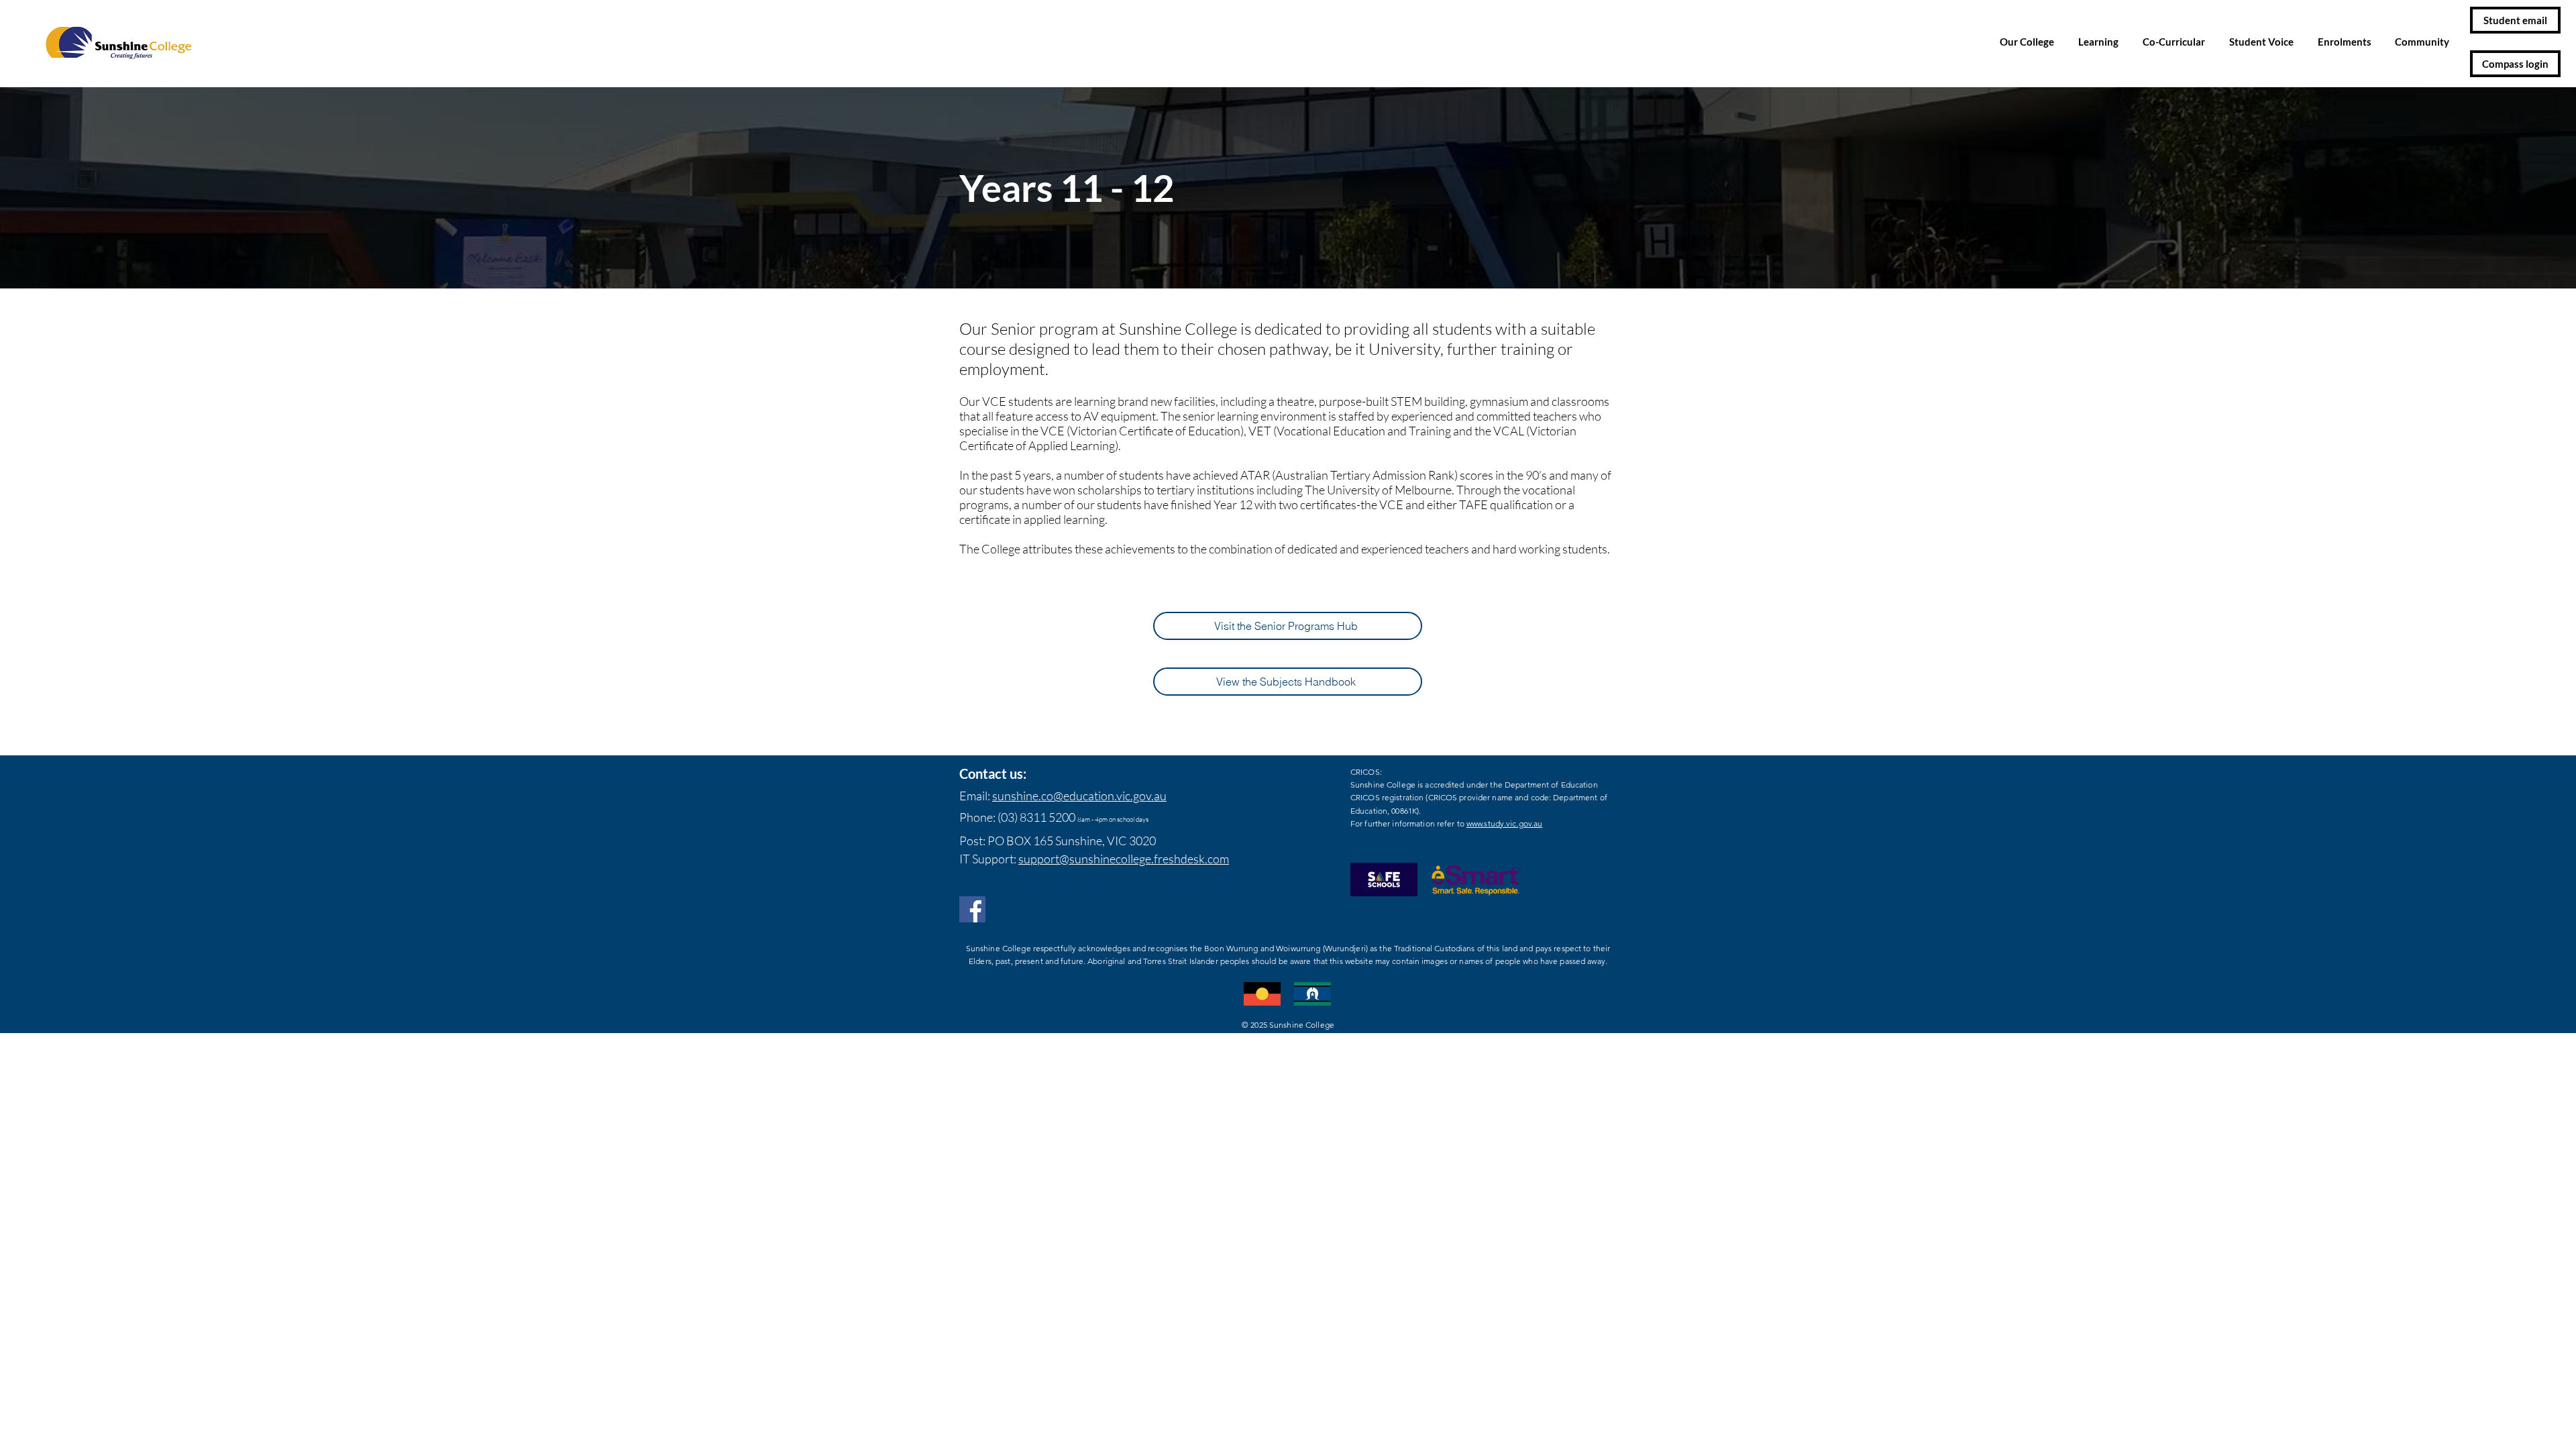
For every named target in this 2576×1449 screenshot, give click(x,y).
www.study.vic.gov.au (1504, 823)
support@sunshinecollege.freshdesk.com (1124, 859)
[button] (2029, 42)
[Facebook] (972, 909)
